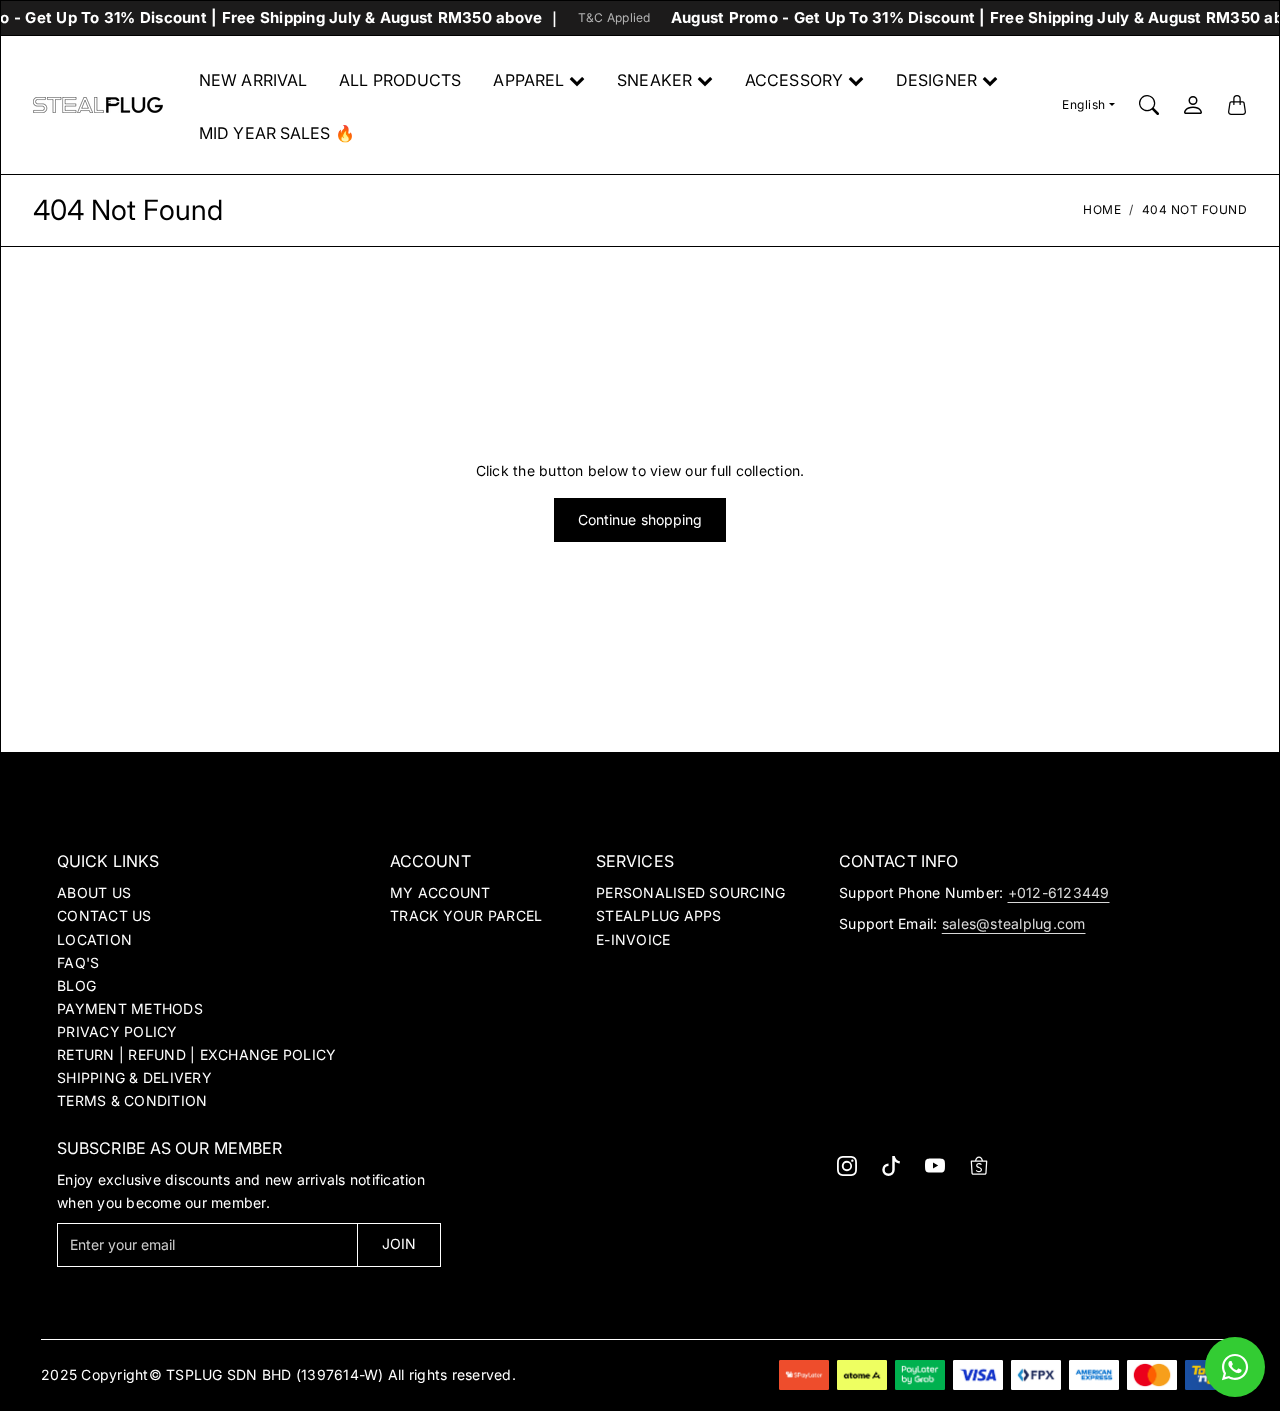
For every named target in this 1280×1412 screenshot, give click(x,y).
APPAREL (528, 80)
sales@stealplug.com (1014, 923)
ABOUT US (94, 892)
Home (1102, 209)
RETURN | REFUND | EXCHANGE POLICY (196, 1054)
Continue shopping (640, 519)
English (1084, 104)
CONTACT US (104, 915)
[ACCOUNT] (1193, 105)
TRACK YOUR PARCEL (466, 915)
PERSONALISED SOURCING (690, 892)
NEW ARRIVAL (253, 80)
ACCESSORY (794, 80)
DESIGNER (936, 80)
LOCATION (94, 939)
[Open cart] (1237, 105)
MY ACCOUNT (440, 892)
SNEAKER (654, 80)
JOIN (399, 1243)
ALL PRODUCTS (400, 80)
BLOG (76, 985)
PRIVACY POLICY (117, 1031)
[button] (847, 1166)
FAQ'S (78, 962)
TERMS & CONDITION (132, 1100)
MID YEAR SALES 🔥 (277, 133)
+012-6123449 (1059, 892)
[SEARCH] (1149, 105)
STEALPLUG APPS (659, 915)
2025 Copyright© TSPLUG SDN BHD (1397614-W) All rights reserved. (278, 1374)
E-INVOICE (633, 939)
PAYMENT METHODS (130, 1008)
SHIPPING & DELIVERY (134, 1077)
